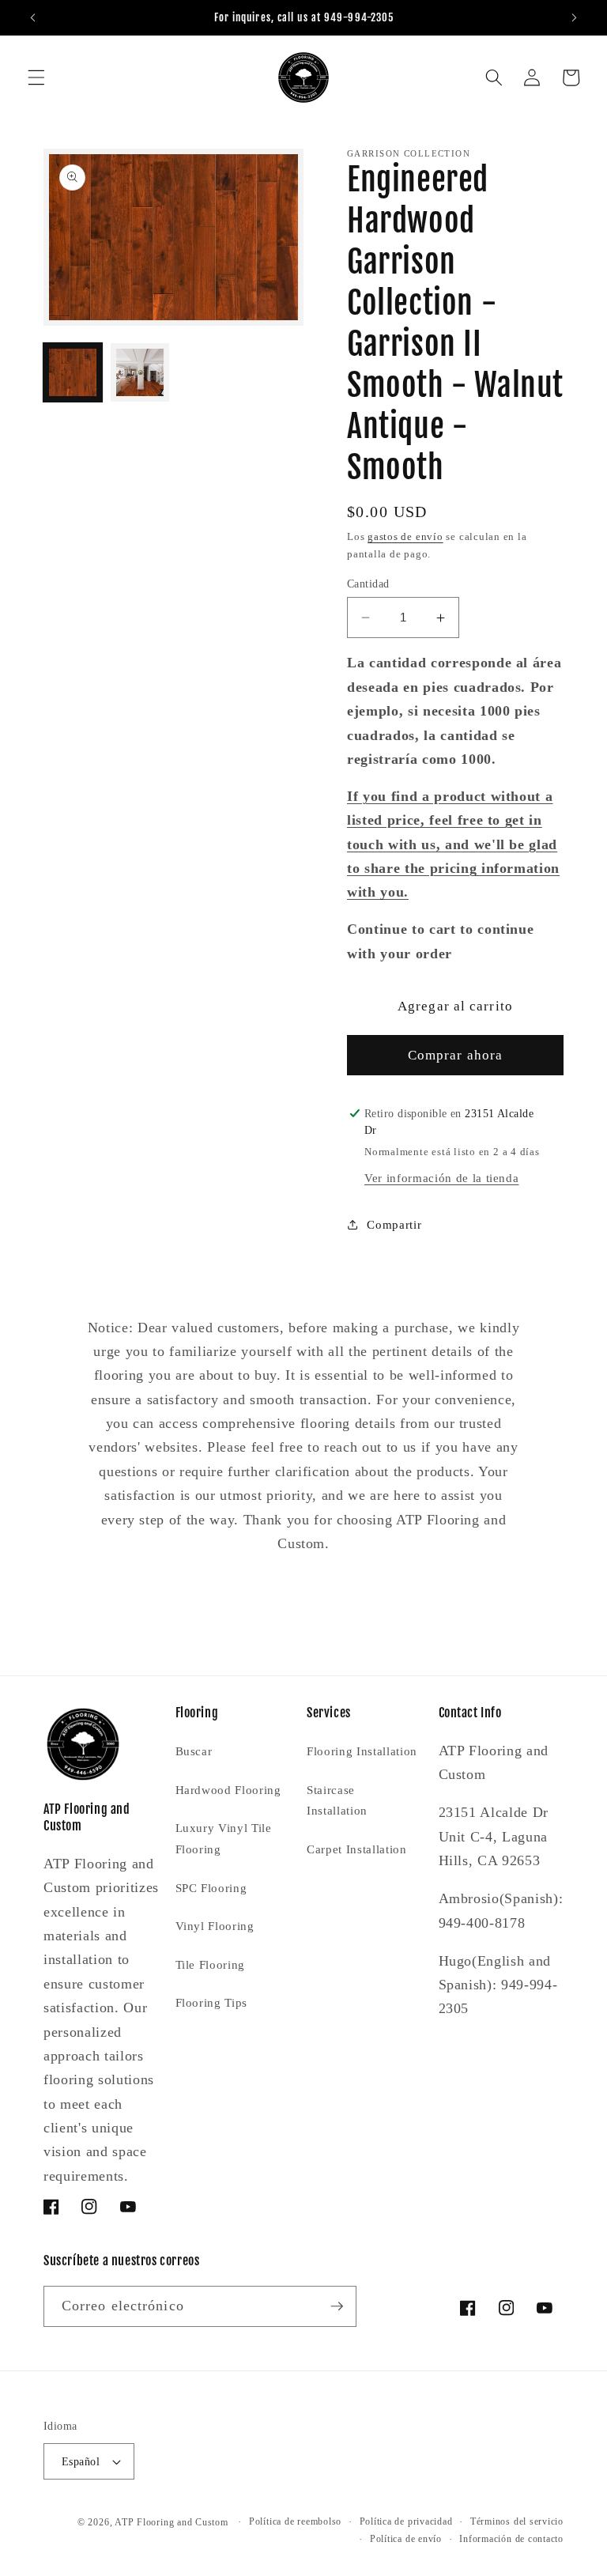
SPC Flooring (211, 1888)
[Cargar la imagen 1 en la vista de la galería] (73, 372)
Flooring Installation (362, 1751)
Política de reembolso (295, 2521)
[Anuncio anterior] (33, 17)
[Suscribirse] (337, 2306)
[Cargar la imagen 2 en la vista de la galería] (140, 372)
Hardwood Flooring (228, 1790)
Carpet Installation (357, 1849)
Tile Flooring (211, 1964)
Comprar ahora (455, 1055)
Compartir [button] (394, 1224)
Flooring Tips (212, 2002)
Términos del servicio (517, 2521)
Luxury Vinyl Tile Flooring (224, 1838)
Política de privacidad (406, 2521)
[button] (36, 77)
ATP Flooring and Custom (172, 2522)
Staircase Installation (337, 1800)
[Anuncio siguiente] (574, 17)
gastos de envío (405, 536)
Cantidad (368, 584)
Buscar (194, 1751)
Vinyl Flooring (215, 1926)
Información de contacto (511, 2539)
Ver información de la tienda (441, 1178)
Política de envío (406, 2539)
